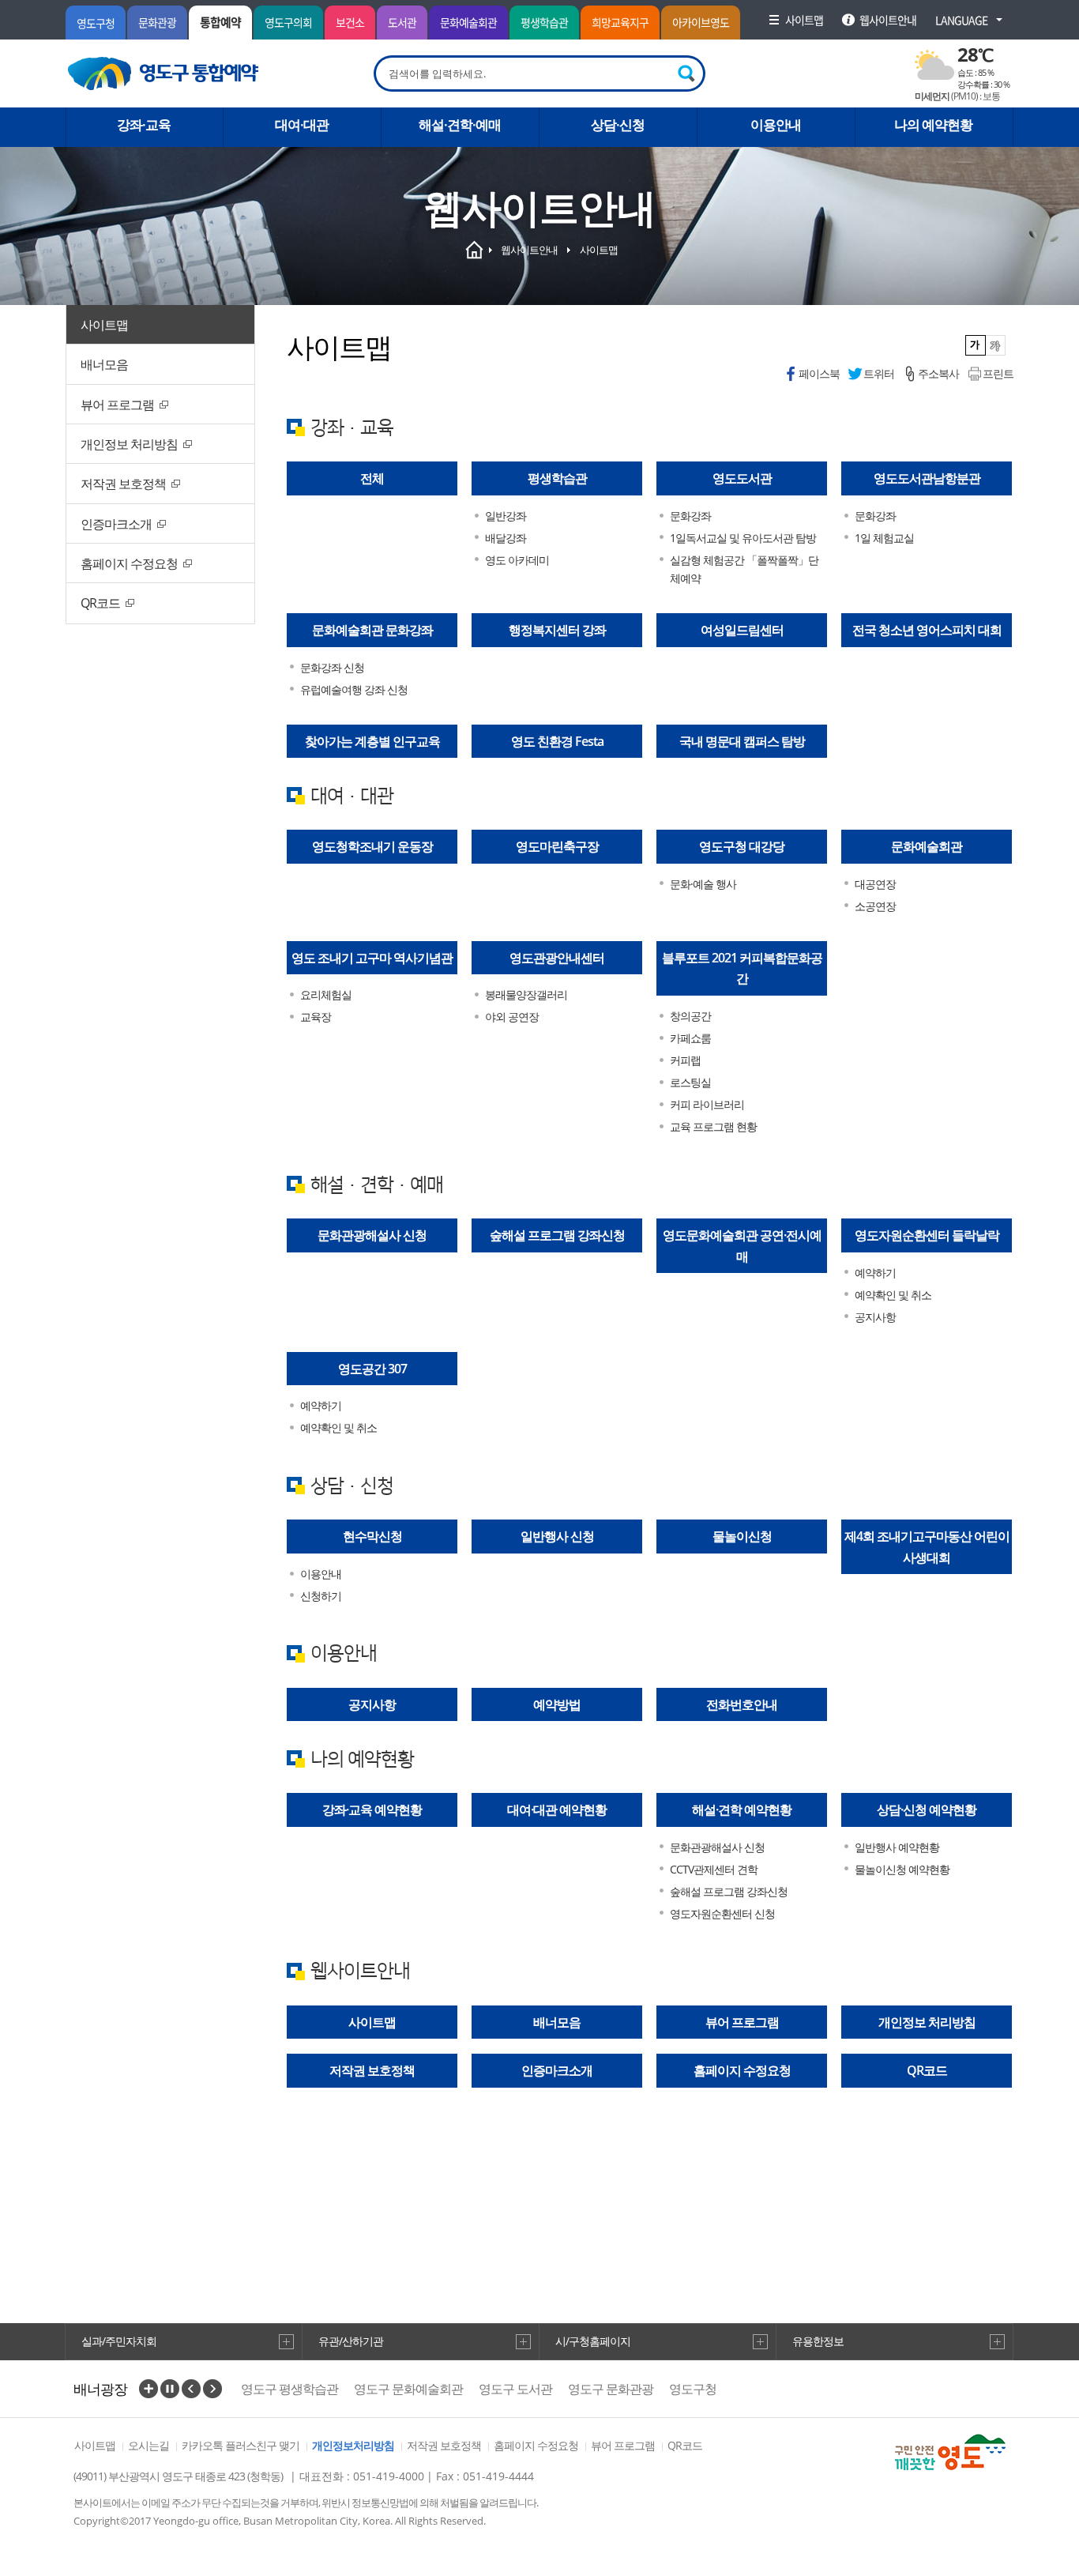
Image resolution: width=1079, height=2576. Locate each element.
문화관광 (157, 22)
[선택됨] (976, 345)
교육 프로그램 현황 (713, 1126)
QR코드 (102, 603)
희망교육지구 (620, 22)
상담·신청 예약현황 (927, 1810)
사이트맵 (104, 325)
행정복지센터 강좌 (557, 630)
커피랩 (685, 1060)
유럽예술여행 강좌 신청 (354, 689)
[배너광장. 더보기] (149, 2389)
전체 (372, 478)
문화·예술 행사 (703, 884)
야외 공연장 (512, 1017)
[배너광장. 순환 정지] (170, 2389)
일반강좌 (506, 516)
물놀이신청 (742, 1536)
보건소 (350, 22)
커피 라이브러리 (707, 1104)
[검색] (687, 73)
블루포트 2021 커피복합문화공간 (742, 968)
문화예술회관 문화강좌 (372, 630)
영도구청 (96, 23)
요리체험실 (326, 994)
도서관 (402, 22)
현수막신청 (372, 1536)
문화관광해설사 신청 (372, 1235)
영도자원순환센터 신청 (722, 1913)
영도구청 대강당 (742, 846)
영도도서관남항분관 (927, 478)
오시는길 (149, 2445)
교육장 (316, 1017)
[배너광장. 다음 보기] (212, 2389)
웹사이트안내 (529, 250)
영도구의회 (288, 22)
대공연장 (875, 884)
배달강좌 (506, 538)
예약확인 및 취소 (893, 1295)
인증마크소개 (117, 524)
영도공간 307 (372, 1369)
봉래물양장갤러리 (526, 994)
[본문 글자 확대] (996, 345)
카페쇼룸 (690, 1038)
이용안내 (321, 1574)
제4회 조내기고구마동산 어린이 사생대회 (927, 1547)
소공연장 (875, 906)
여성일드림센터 (742, 630)
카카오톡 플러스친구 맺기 (241, 2445)
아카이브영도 (701, 22)
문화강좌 (690, 516)
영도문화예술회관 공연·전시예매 (742, 1246)
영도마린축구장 (557, 846)
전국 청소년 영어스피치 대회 (927, 630)
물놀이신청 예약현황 (902, 1869)
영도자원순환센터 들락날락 (927, 1235)
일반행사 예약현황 (897, 1847)
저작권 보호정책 (124, 484)
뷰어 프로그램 (118, 405)
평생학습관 (544, 22)
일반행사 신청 (557, 1536)
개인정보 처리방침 (130, 444)
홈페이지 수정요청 (130, 563)
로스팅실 (690, 1082)
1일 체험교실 (884, 538)
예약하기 (875, 1273)
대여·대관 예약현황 (557, 1810)
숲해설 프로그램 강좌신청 (557, 1235)
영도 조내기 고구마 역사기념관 (372, 958)
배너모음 (104, 364)
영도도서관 (742, 478)
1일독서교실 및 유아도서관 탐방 (743, 538)
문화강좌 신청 (332, 667)
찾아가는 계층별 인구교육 (372, 741)
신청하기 (321, 1596)
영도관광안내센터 (557, 958)
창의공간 (690, 1016)
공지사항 (875, 1317)
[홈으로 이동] (163, 73)
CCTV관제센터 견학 (714, 1869)
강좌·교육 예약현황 (372, 1810)
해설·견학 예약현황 (742, 1810)
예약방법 (557, 1704)
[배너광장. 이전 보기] (191, 2389)
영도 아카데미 (517, 560)
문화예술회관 (468, 22)
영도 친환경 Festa (557, 741)
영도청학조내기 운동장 (372, 846)
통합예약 (220, 22)
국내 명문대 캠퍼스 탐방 (742, 741)
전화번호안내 (742, 1704)
